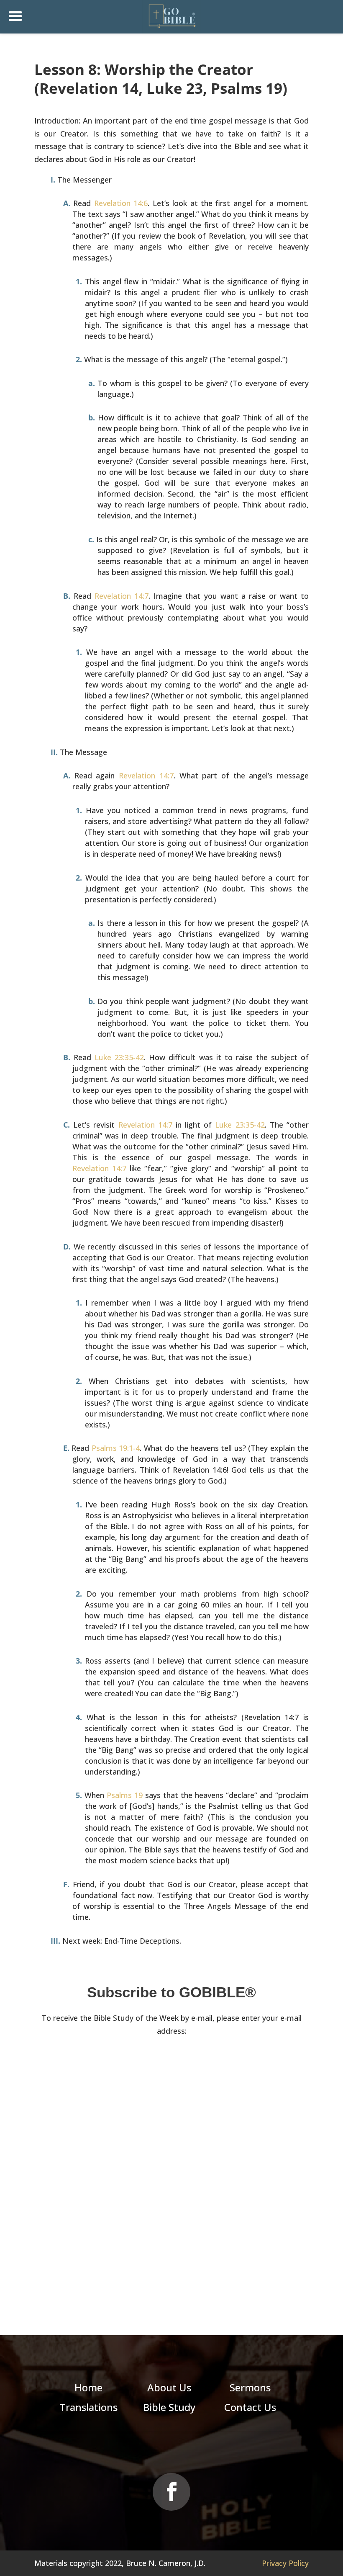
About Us (169, 2387)
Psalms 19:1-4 (116, 1448)
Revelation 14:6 (121, 203)
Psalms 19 (125, 1795)
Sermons (250, 2387)
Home (88, 2387)
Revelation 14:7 (122, 596)
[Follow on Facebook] (171, 2492)
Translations (88, 2407)
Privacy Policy (285, 2563)
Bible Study (169, 2407)
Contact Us (250, 2407)
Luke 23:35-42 (119, 1057)
